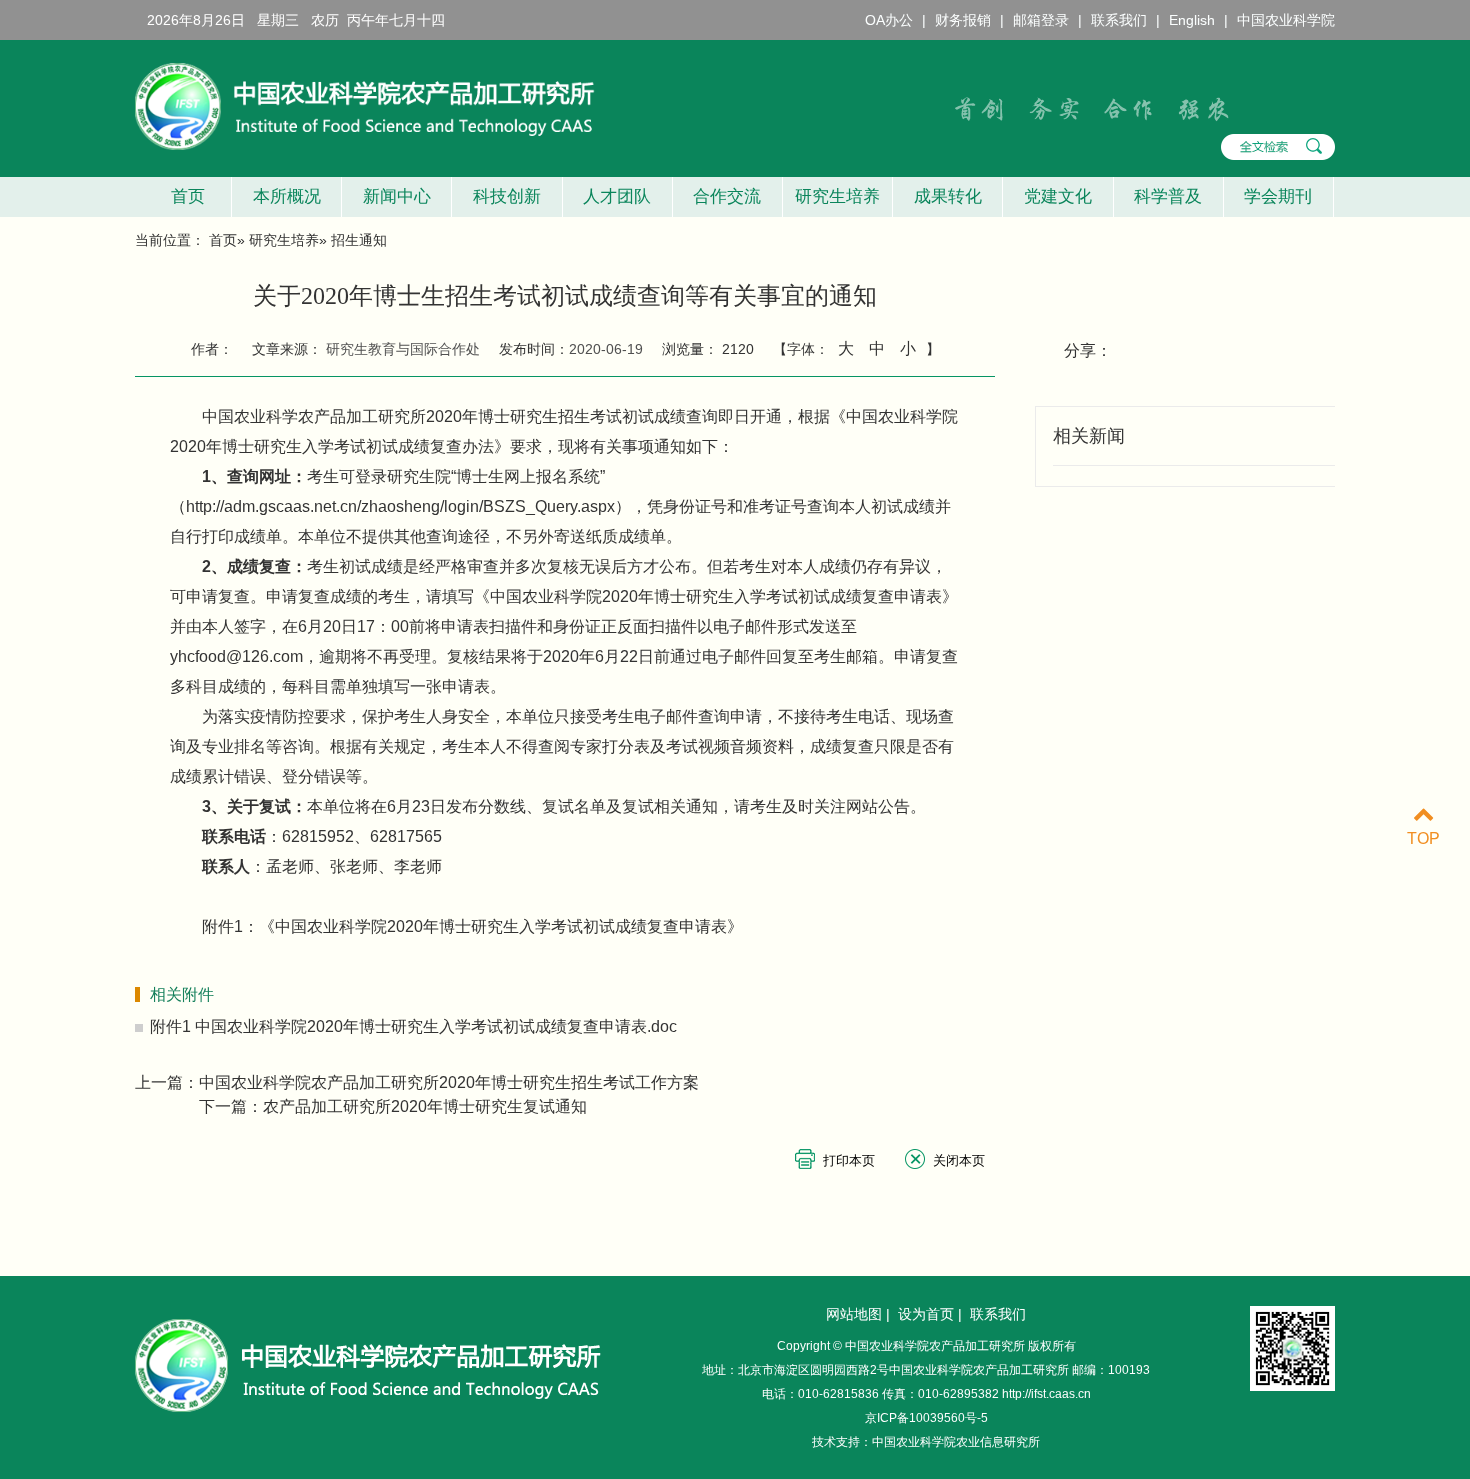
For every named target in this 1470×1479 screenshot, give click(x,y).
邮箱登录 (1041, 20)
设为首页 (926, 1314)
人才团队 (617, 196)
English (1192, 20)
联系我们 (1119, 20)
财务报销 (963, 20)
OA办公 (889, 20)
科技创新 (507, 196)
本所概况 (287, 196)
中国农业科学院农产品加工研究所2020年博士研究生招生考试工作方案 (449, 1082)
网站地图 (854, 1314)
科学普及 (1168, 196)
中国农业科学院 (1286, 20)
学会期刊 (1278, 196)
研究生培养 (837, 196)
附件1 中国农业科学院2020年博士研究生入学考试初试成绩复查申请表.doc (413, 1026)
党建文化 (1058, 196)
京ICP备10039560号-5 (926, 1418)
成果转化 (948, 196)
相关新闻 (1089, 436)
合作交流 (727, 196)
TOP (1423, 838)
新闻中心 (397, 196)
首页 (183, 196)
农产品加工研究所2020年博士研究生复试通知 (425, 1106)
